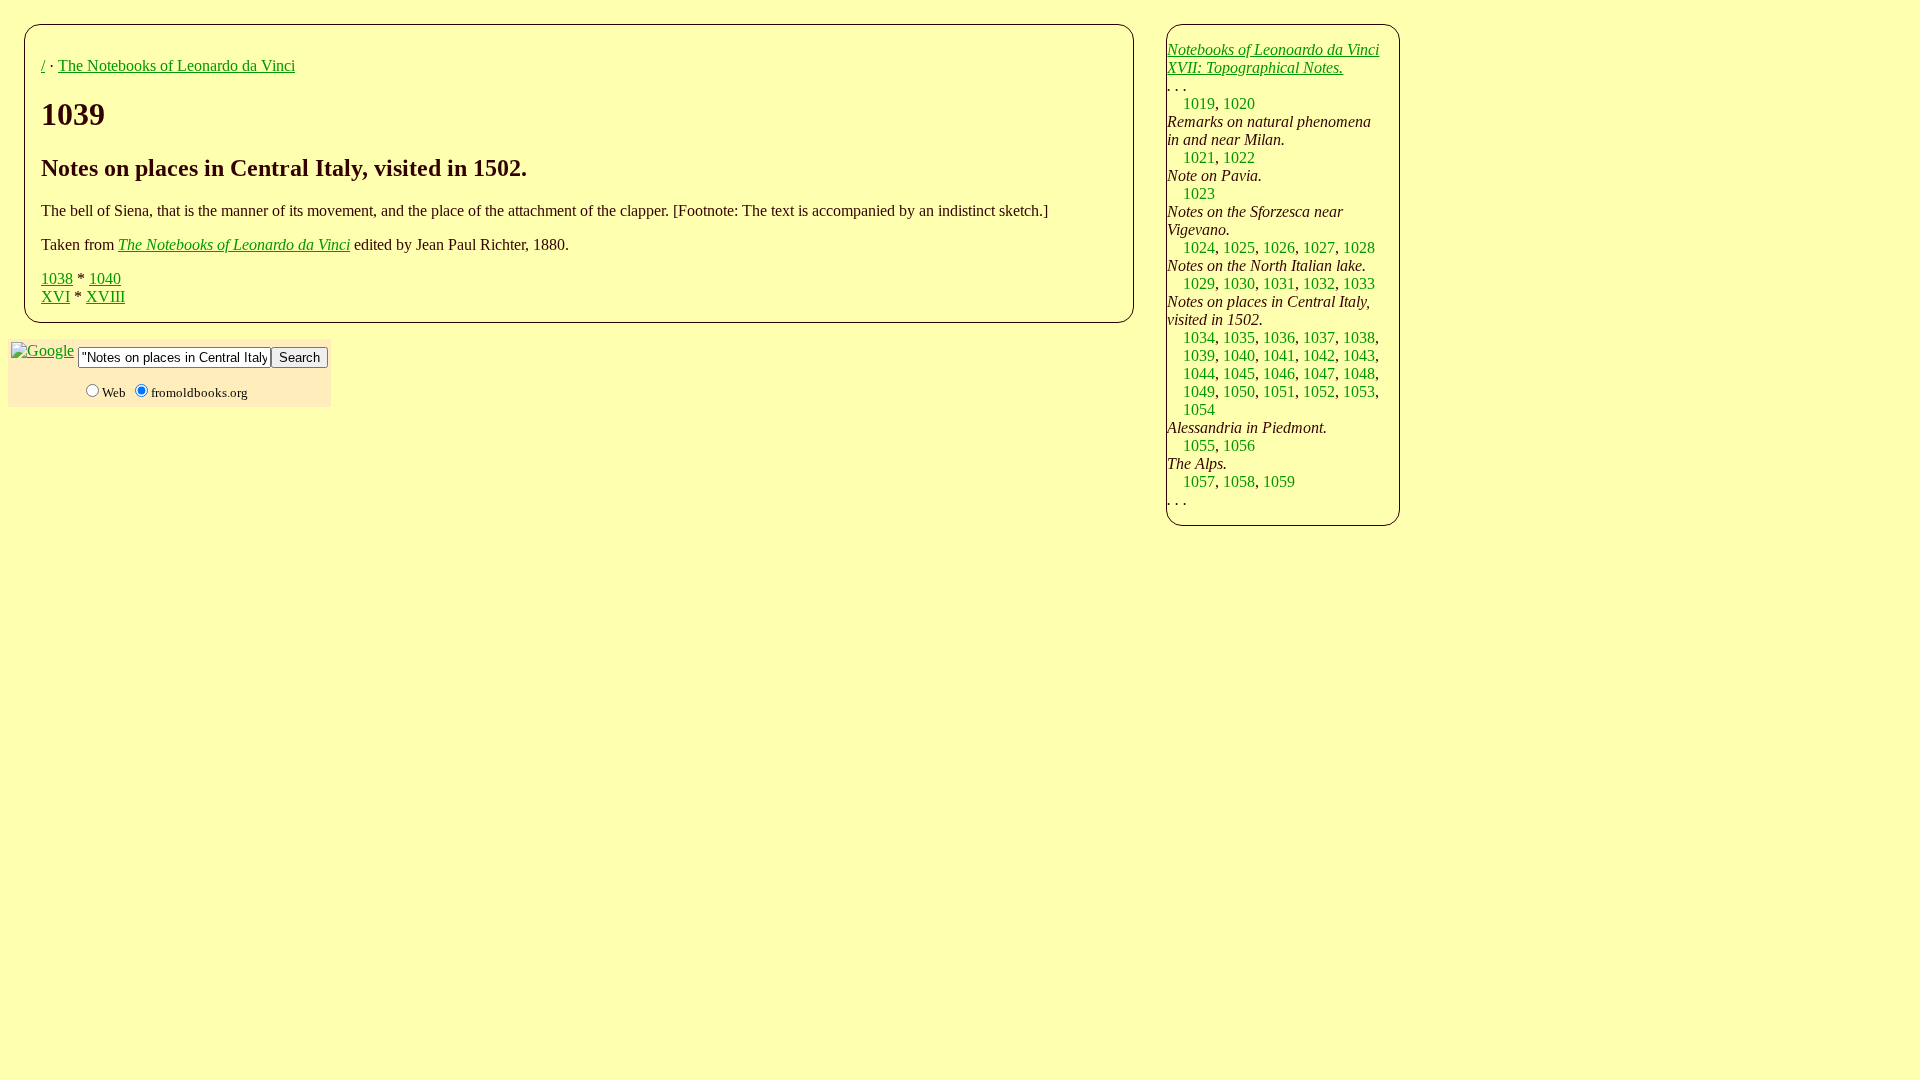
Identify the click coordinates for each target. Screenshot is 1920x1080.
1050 (1239, 391)
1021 (1199, 157)
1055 (1199, 445)
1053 (1359, 391)
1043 (1359, 355)
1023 (1199, 193)
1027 (1319, 247)
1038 (57, 278)
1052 (1319, 391)
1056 (1239, 445)
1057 (1199, 481)
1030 (1239, 283)
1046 (1279, 373)
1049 (1199, 391)
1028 (1359, 247)
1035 (1239, 337)
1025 (1239, 247)
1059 (1279, 481)
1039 (1199, 355)
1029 (1199, 283)
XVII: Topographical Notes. (1255, 67)
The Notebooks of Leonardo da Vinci (176, 65)
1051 (1279, 391)
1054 (1199, 409)
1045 (1239, 373)
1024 (1199, 247)
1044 (1199, 373)
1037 (1319, 337)
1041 (1279, 355)
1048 (1359, 373)
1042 (1319, 355)
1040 (105, 278)
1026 (1279, 247)
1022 (1239, 157)
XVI (55, 296)
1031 (1279, 283)
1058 (1239, 481)
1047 (1319, 373)
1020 (1239, 103)
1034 (1199, 337)
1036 (1279, 337)
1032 (1319, 283)
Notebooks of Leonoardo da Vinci (1273, 49)
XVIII (105, 296)
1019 (1199, 103)
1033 (1359, 283)
